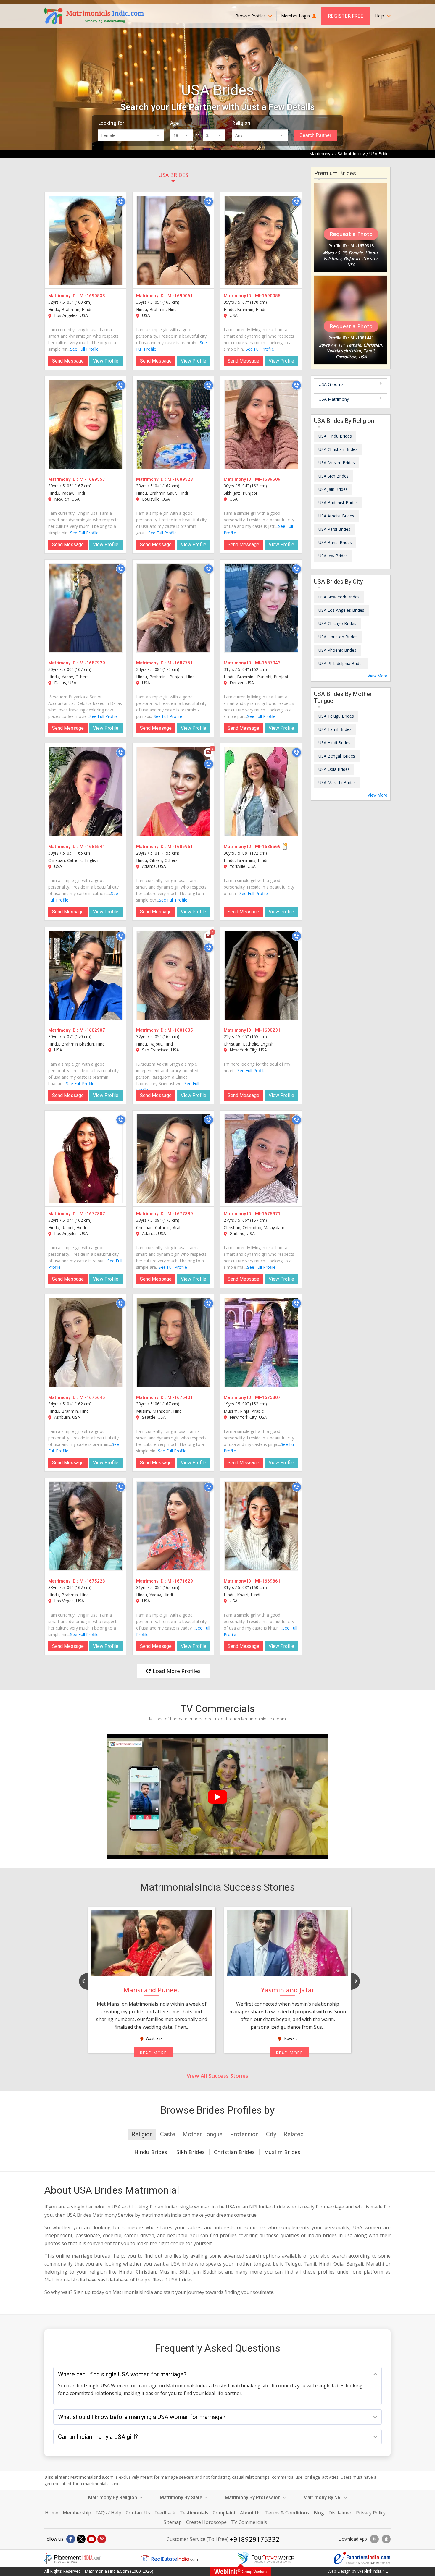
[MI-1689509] (261, 424)
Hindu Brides (151, 2152)
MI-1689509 (268, 479)
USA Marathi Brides (337, 783)
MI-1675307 (268, 1397)
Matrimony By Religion (113, 2497)
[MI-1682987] (86, 975)
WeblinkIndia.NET (374, 2571)
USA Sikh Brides (333, 476)
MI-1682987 (92, 1030)
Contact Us (138, 2513)
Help (380, 16)
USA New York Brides (339, 597)
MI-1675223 (92, 1581)
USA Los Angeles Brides (341, 610)
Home (52, 2513)
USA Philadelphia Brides (341, 663)
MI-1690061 (180, 296)
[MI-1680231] (261, 975)
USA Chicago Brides (337, 623)
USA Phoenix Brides (337, 650)
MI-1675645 (92, 1397)
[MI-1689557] (86, 424)
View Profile (106, 361)
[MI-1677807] (86, 1159)
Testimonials (194, 2513)
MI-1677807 (92, 1214)
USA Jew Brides (333, 556)
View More (377, 676)
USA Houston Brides (338, 637)
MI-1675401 (180, 1397)
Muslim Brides (282, 2152)
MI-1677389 (180, 1214)
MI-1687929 (92, 663)
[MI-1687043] (261, 608)
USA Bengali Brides (337, 756)
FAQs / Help (108, 2513)
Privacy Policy (371, 2513)
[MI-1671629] (173, 1526)
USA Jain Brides (333, 489)
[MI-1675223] (86, 1526)
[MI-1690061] (173, 241)
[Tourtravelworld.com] (266, 2558)
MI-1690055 (268, 296)
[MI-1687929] (86, 608)
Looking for (111, 123)
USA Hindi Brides (334, 743)
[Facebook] (71, 2539)
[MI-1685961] (173, 792)
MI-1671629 (180, 1581)
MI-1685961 (180, 847)
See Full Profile (84, 349)
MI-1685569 (268, 847)
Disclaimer (340, 2513)
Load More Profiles (176, 1671)
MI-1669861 (268, 1581)
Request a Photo (351, 234)
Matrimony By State (182, 2497)
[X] (81, 2539)
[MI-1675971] (261, 1159)
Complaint (224, 2513)
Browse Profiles (251, 16)
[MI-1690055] (261, 241)
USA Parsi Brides (334, 529)
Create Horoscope (206, 2522)
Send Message (68, 361)
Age (174, 123)
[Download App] (374, 2539)
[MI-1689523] (173, 424)
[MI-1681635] (173, 975)
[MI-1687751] (173, 608)
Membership (77, 2513)
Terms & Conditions (287, 2513)
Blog (319, 2513)
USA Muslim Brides (337, 463)
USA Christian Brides (338, 449)
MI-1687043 (268, 663)
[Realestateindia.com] (169, 2558)
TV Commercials (249, 2522)
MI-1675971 (268, 1214)
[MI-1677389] (173, 1159)
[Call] (121, 202)
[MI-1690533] (86, 241)
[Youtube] (91, 2539)
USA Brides (173, 175)
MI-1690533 (92, 296)
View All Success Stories (217, 2076)
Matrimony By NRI (323, 2497)
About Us (250, 2513)
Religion (241, 123)
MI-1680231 (268, 1030)
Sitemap (173, 2522)
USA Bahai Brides (335, 542)
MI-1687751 (180, 663)
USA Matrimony (334, 399)
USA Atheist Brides (336, 516)
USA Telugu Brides (336, 716)
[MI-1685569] (261, 792)
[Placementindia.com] (73, 2558)
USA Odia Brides (334, 769)
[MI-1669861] (261, 1526)
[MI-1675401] (173, 1342)
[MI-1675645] (86, 1342)
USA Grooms (331, 384)
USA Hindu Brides (335, 436)
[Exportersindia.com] (362, 2558)
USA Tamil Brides (335, 729)
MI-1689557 (92, 479)
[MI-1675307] (261, 1342)
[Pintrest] (102, 2539)
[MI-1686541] (86, 792)
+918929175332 (255, 2539)
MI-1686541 (92, 847)
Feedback (165, 2513)
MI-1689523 (180, 479)
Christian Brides (234, 2152)
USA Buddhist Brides (338, 503)
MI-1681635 (180, 1030)
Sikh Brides (191, 2152)
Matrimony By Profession (253, 2497)
